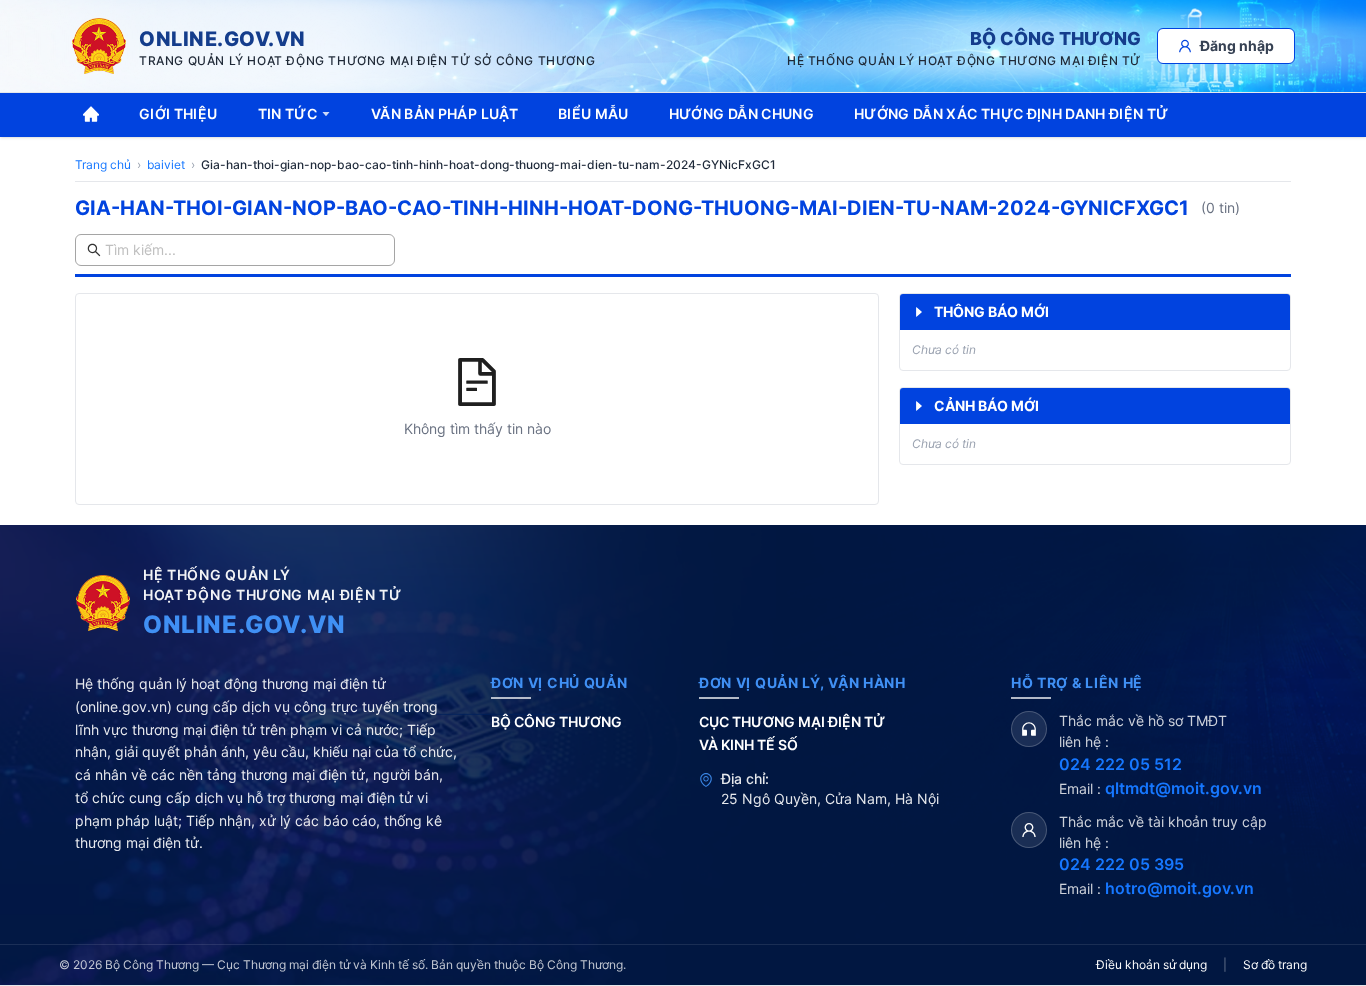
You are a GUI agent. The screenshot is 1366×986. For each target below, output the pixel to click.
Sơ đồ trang (1275, 964)
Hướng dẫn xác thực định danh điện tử (1011, 113)
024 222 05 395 (1121, 864)
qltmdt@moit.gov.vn (1183, 788)
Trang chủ (103, 164)
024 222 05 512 (1120, 764)
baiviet (166, 164)
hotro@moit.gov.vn (1179, 888)
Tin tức (287, 113)
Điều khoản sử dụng (1151, 964)
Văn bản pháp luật (444, 113)
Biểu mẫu (593, 113)
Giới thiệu (178, 113)
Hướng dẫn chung (741, 113)
